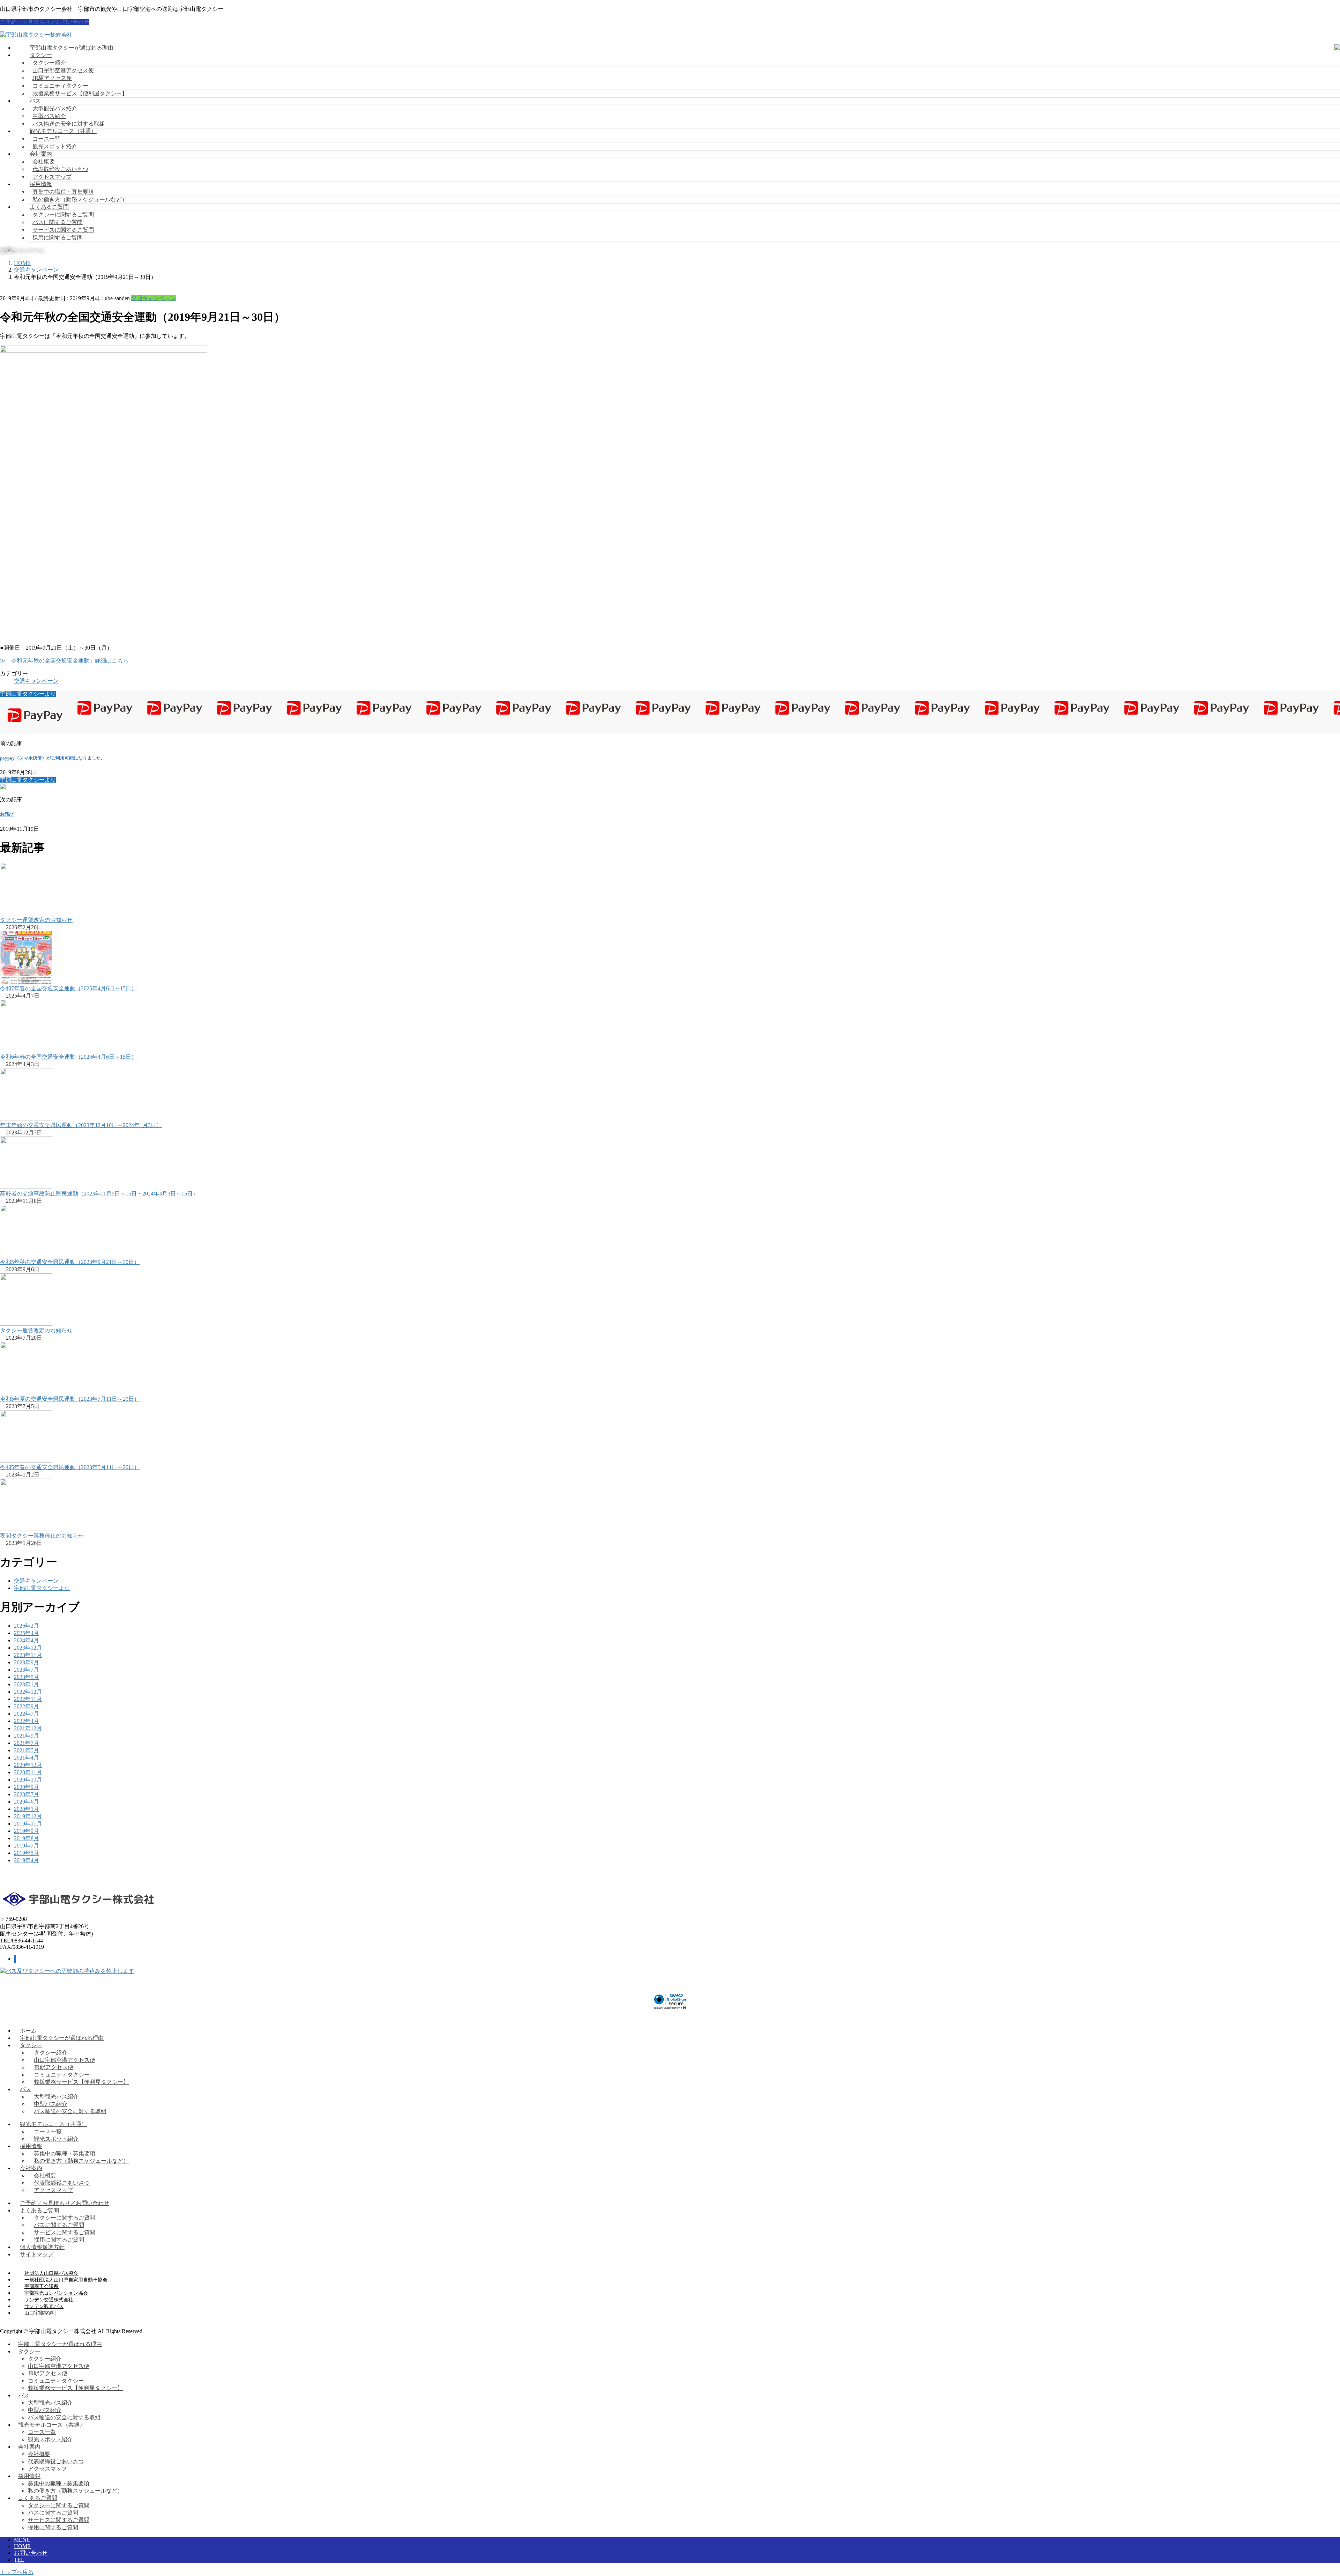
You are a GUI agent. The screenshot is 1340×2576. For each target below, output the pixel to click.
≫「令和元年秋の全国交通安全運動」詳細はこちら (64, 661)
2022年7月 (27, 1714)
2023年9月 (27, 1662)
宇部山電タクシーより (42, 1588)
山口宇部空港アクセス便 (63, 70)
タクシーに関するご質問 (63, 214)
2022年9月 (27, 1706)
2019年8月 (27, 1838)
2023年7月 (27, 1670)
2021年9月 (27, 1736)
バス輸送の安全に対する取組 (69, 124)
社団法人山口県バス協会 (51, 2273)
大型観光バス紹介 (55, 108)
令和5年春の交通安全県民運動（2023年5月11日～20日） (70, 1467)
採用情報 (31, 2146)
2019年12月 (28, 1816)
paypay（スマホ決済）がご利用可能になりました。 (53, 758)
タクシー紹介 (49, 63)
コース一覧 (46, 139)
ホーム (28, 2031)
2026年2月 (27, 1626)
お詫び (7, 814)
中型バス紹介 (49, 116)
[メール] (15, 1959)
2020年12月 (28, 1765)
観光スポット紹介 (55, 146)
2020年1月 (27, 1809)
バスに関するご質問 (58, 222)
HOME (22, 2546)
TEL (19, 2560)
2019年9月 (27, 1831)
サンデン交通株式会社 (49, 2300)
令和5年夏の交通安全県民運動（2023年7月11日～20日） (70, 1399)
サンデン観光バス (44, 2306)
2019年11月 (28, 1824)
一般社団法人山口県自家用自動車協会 (66, 2280)
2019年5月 (27, 1853)
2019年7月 (27, 1846)
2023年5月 (27, 1677)
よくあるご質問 (39, 2210)
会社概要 (44, 161)
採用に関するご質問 (58, 238)
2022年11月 (28, 1699)
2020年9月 (27, 1787)
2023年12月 (28, 1648)
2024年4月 (27, 1640)
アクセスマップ (52, 177)
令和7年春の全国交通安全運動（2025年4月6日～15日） (68, 988)
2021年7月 (27, 1743)
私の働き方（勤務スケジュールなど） (80, 199)
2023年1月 (27, 1684)
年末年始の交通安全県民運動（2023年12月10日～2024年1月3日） (81, 1125)
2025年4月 (27, 1633)
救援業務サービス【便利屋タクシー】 (80, 93)
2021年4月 (27, 1758)
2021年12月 (28, 1728)
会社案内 (31, 2168)
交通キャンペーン (154, 298)
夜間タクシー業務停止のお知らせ (42, 1536)
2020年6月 (27, 1802)
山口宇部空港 (39, 2313)
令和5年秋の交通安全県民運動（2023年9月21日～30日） (70, 1262)
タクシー (31, 2045)
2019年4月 (27, 1860)
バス (25, 2089)
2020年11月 (28, 1772)
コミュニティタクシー (60, 86)
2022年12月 (28, 1692)
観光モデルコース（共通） (53, 2124)
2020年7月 (27, 1794)
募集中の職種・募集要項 (63, 192)
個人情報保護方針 (42, 2247)
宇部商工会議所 (42, 2286)
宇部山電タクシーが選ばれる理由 (62, 2038)
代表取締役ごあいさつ (60, 169)
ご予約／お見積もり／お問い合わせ (45, 22)
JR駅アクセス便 (52, 78)
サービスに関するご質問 (63, 230)
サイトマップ (37, 2254)
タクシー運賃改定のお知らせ (36, 920)
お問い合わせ (31, 2553)
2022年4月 (27, 1721)
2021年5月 (27, 1750)
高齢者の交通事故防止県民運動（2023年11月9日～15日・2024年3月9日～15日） (99, 1194)
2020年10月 (28, 1780)
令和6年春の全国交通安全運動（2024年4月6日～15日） (68, 1057)
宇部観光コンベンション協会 (56, 2293)
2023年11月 (28, 1655)
